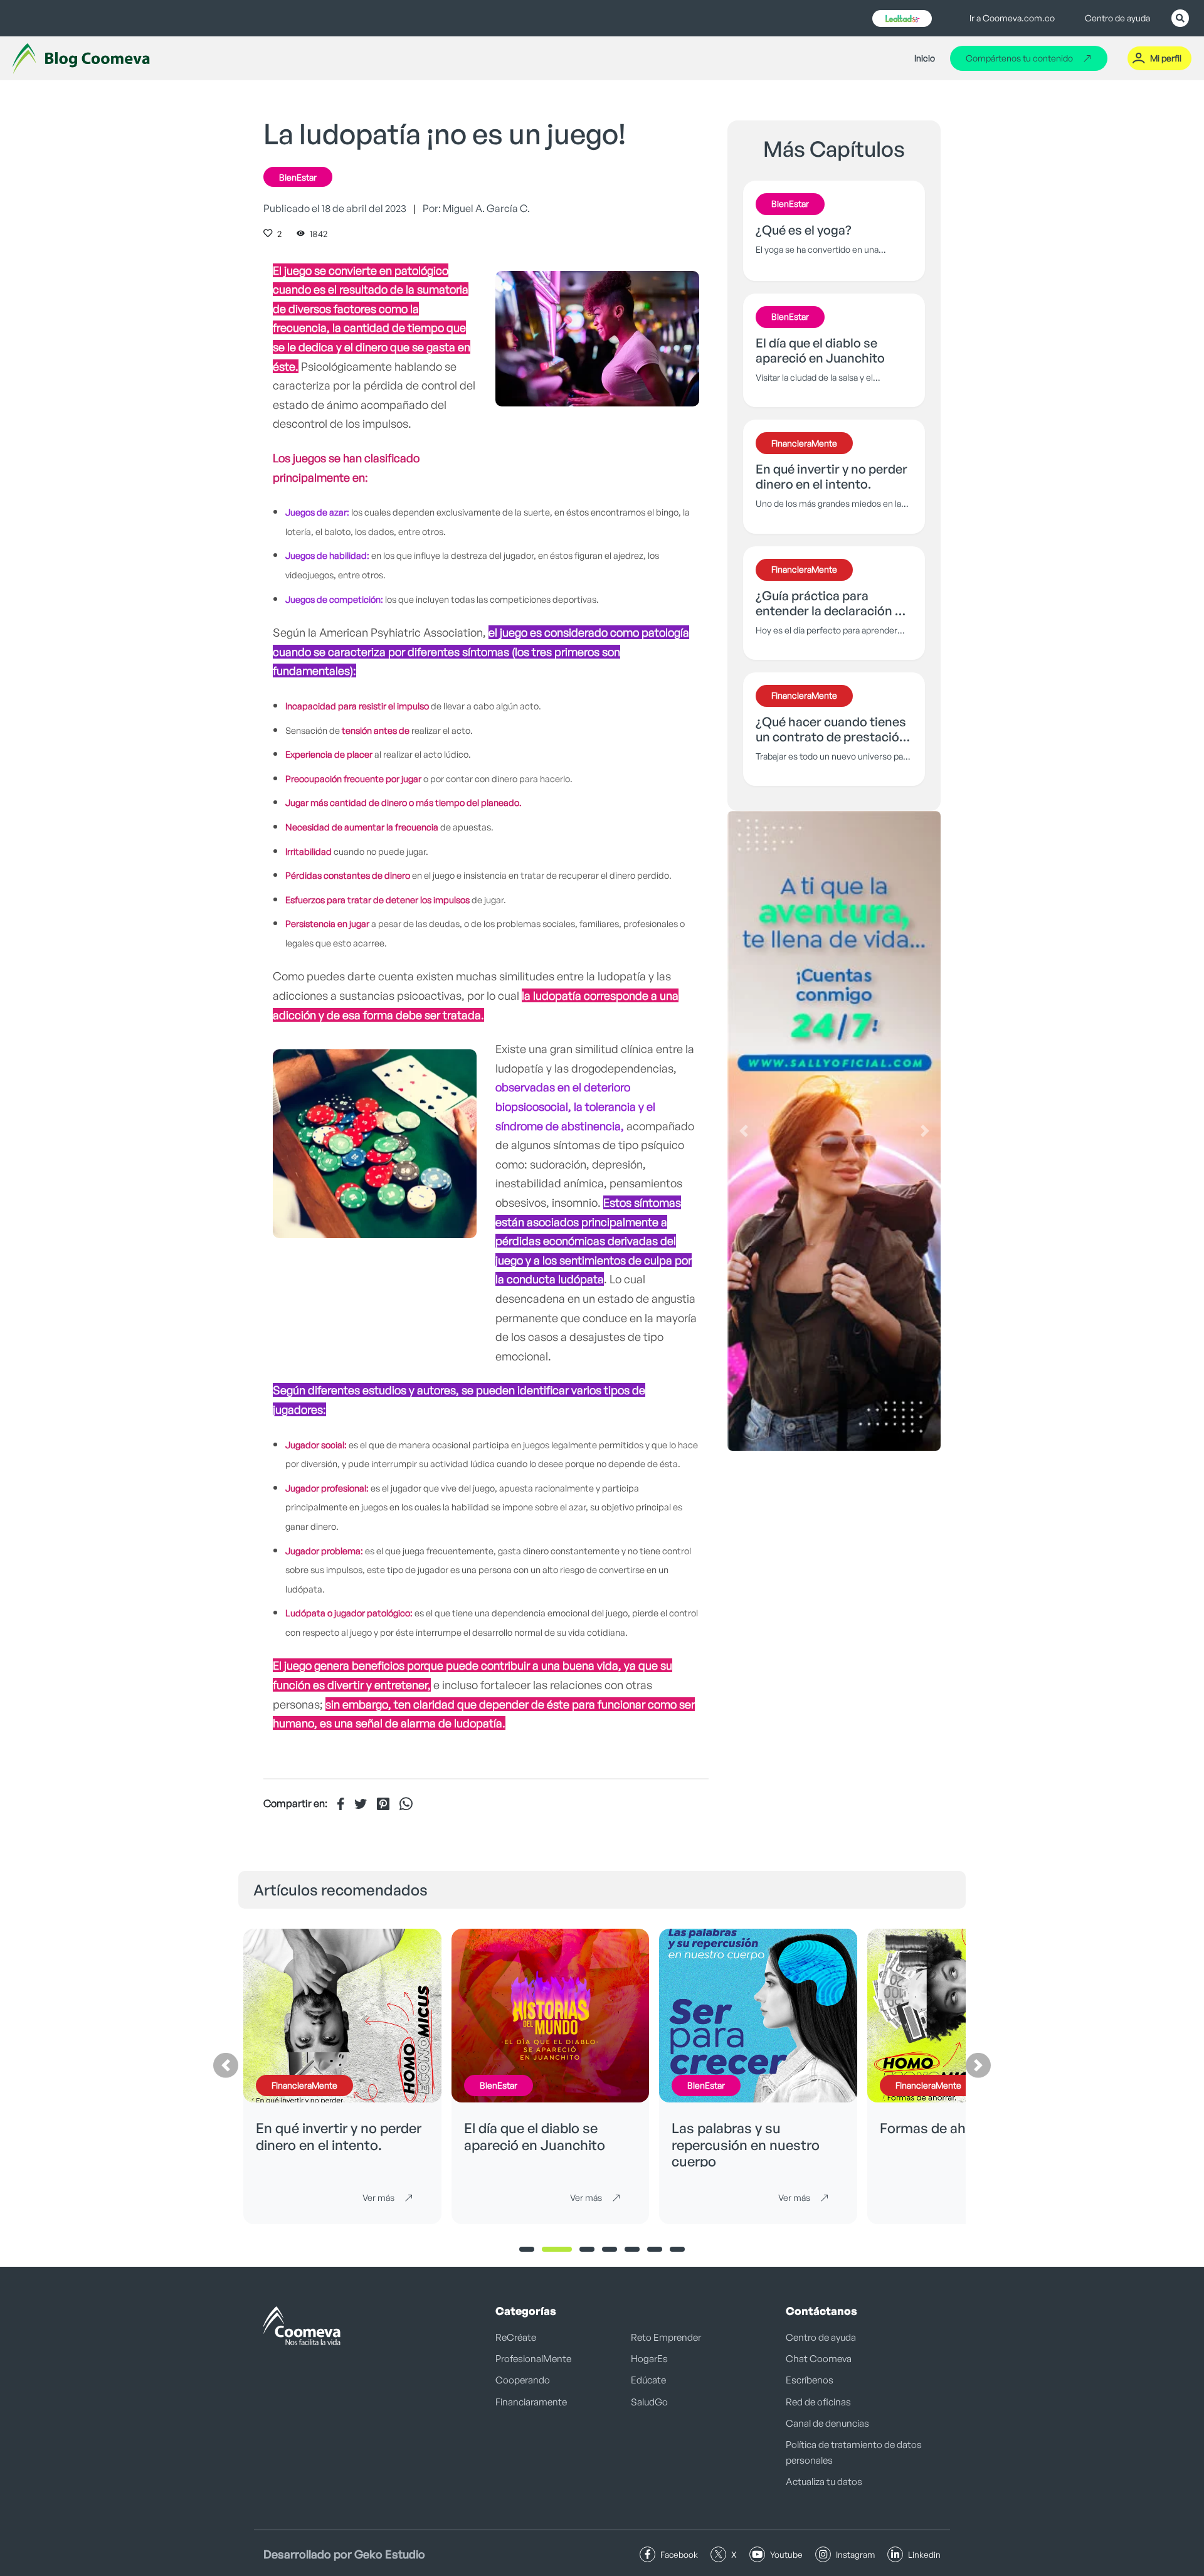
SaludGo (649, 2402)
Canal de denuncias (827, 2423)
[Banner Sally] (834, 1131)
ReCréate (516, 2337)
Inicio (925, 58)
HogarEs (649, 2359)
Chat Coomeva (819, 2359)
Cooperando (523, 2380)
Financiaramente (531, 2402)
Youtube (786, 2554)
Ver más (378, 2197)
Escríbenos (810, 2380)
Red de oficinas (818, 2402)
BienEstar (298, 177)
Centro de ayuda (1117, 18)
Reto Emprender (666, 2337)
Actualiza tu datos (824, 2482)
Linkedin (924, 2554)
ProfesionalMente (533, 2359)
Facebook (679, 2554)
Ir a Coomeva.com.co (1012, 18)
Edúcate (648, 2380)
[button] (743, 1131)
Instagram (855, 2554)
